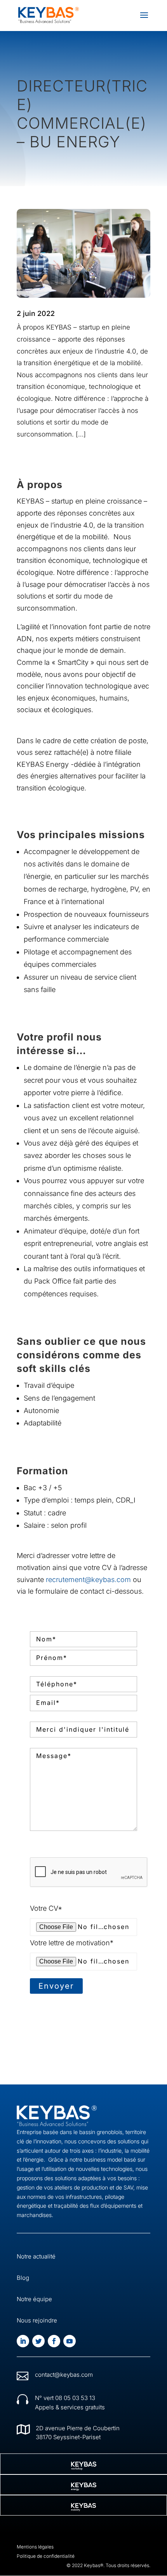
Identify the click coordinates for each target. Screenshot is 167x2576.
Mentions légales (35, 2547)
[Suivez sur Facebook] (54, 2341)
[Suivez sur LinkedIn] (23, 2341)
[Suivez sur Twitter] (38, 2341)
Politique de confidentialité (46, 2556)
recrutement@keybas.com (88, 1580)
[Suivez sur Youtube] (70, 2341)
